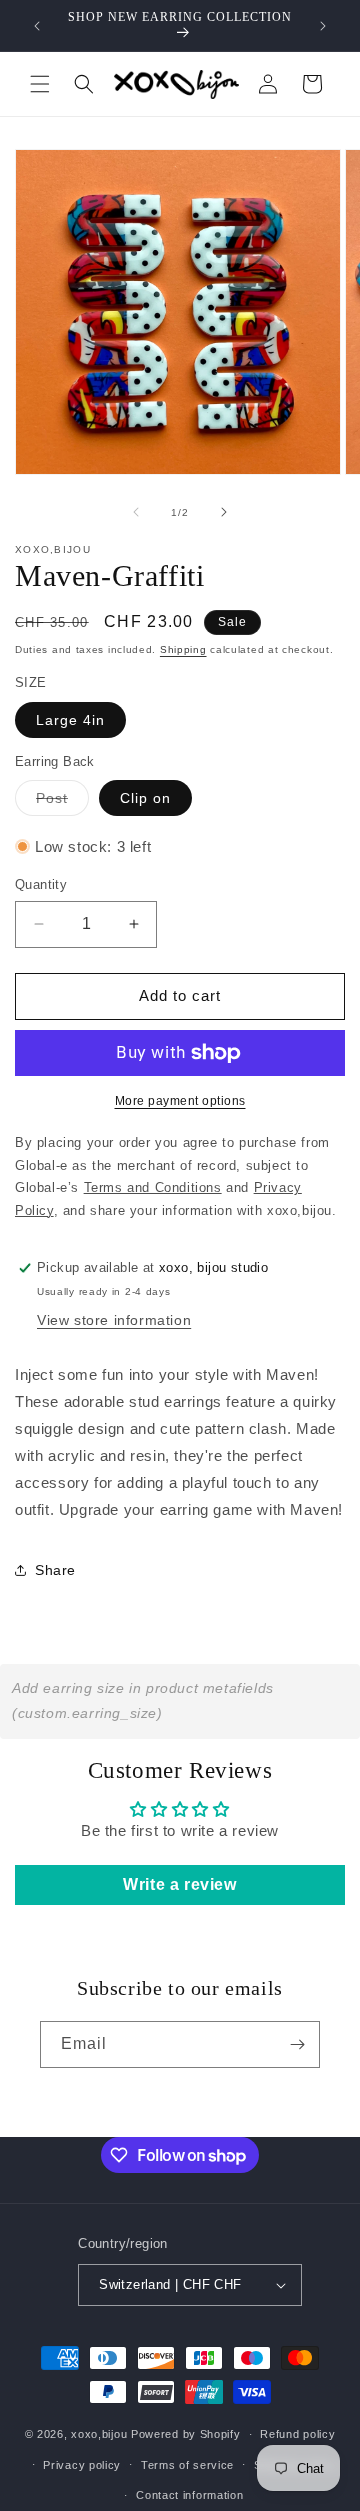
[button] (40, 84)
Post (62, 802)
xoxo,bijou (99, 2434)
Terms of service (187, 2465)
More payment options (180, 1101)
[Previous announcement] (37, 26)
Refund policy (297, 2434)
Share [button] (55, 1570)
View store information (114, 1320)
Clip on (145, 798)
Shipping (183, 649)
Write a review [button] (179, 1884)
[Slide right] (224, 512)
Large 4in (70, 720)
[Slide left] (136, 512)
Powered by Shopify (186, 2434)
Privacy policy (82, 2465)
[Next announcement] (323, 26)
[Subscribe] (297, 2044)
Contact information (189, 2495)
